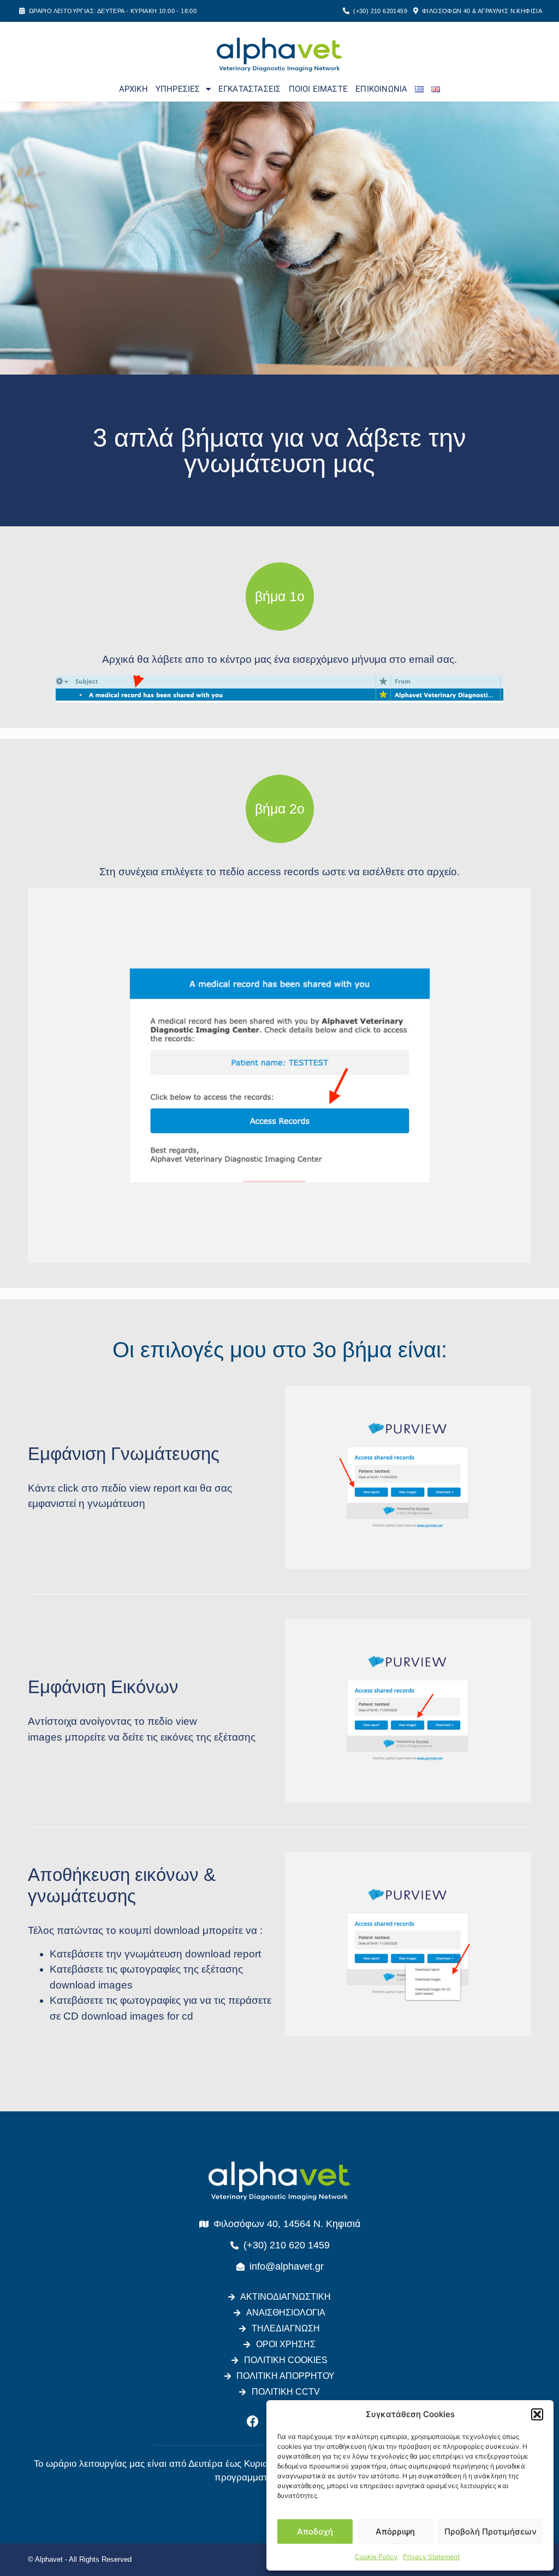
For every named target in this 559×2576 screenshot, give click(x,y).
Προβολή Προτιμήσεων (490, 2532)
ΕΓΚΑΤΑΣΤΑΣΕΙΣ (250, 89)
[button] (537, 2414)
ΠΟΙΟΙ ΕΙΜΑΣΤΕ (319, 89)
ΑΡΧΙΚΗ (133, 89)
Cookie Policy (376, 2557)
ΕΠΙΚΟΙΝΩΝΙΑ (381, 89)
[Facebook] (253, 2421)
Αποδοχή (315, 2532)
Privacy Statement (431, 2557)
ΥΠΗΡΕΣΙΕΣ (178, 89)
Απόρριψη (395, 2532)
